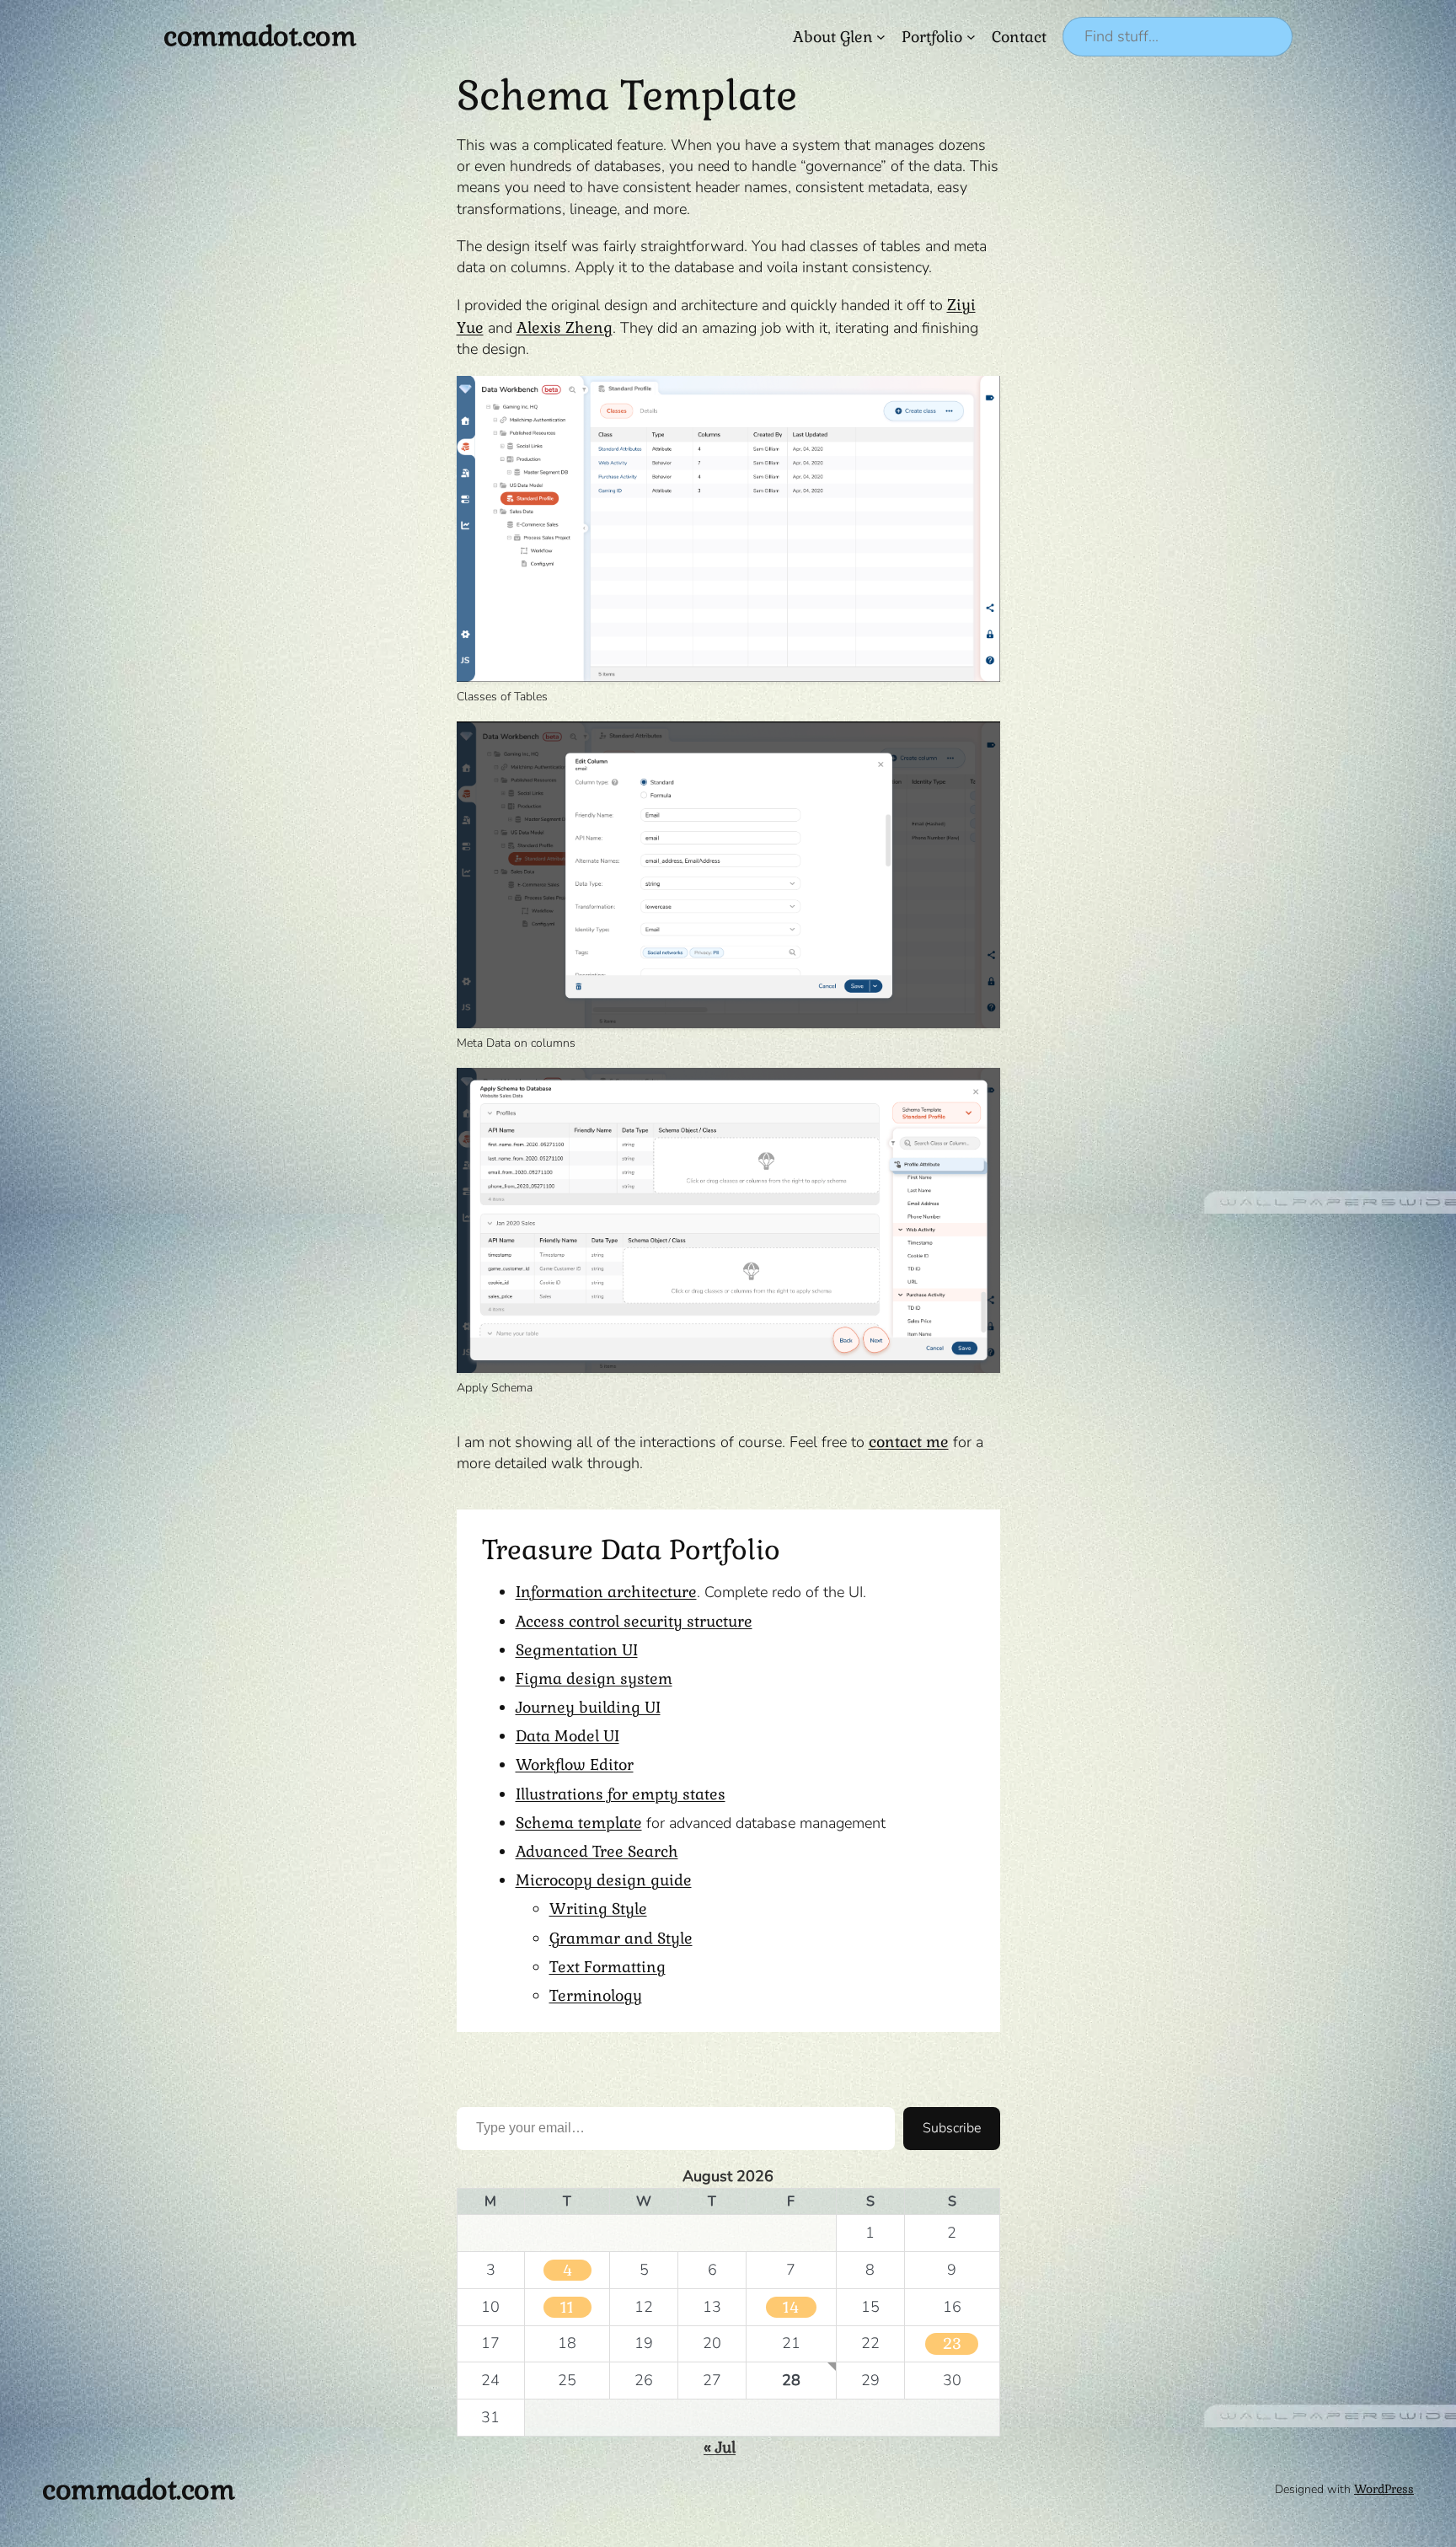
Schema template (579, 1823)
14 (791, 2307)
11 (567, 2307)
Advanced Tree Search (597, 1851)
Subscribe (952, 2128)
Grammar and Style (621, 1938)
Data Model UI (567, 1736)
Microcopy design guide (604, 1880)
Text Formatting (608, 1967)
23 (952, 2343)
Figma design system (594, 1678)
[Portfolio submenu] (971, 37)
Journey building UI (588, 1707)
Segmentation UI (577, 1650)
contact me (909, 1442)
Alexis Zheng (565, 327)
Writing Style (598, 1909)
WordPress (1384, 2489)
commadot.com (260, 36)
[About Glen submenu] (881, 37)
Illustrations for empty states (621, 1794)
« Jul (720, 2447)
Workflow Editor (575, 1764)
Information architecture (606, 1592)
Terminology (596, 1995)
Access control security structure (634, 1621)
